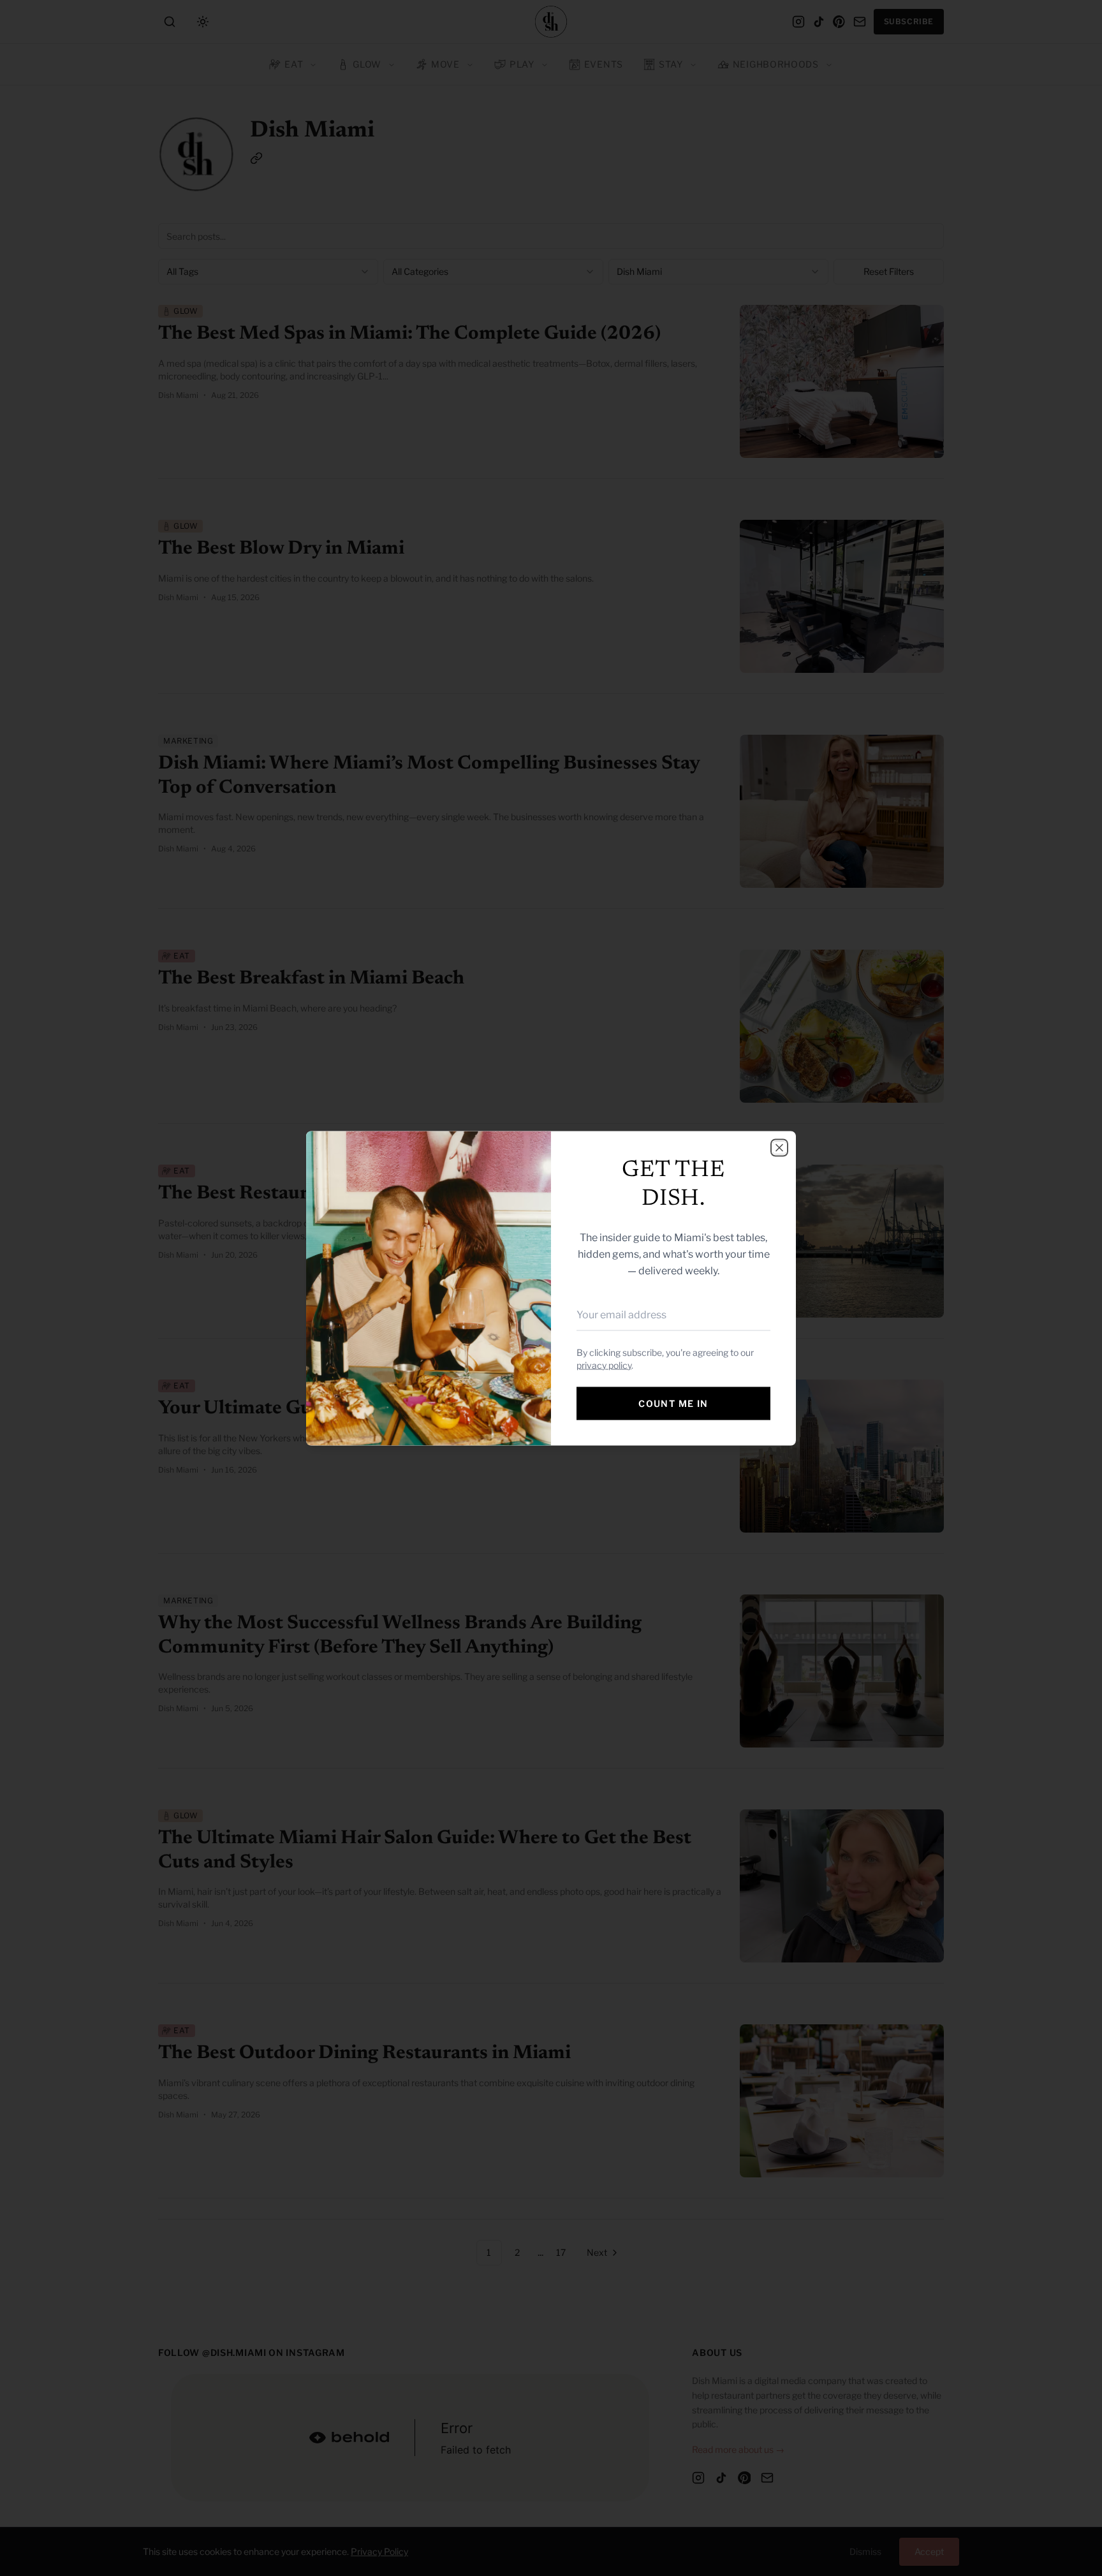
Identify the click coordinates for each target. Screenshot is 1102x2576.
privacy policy (604, 1365)
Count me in (673, 1403)
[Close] (779, 1147)
